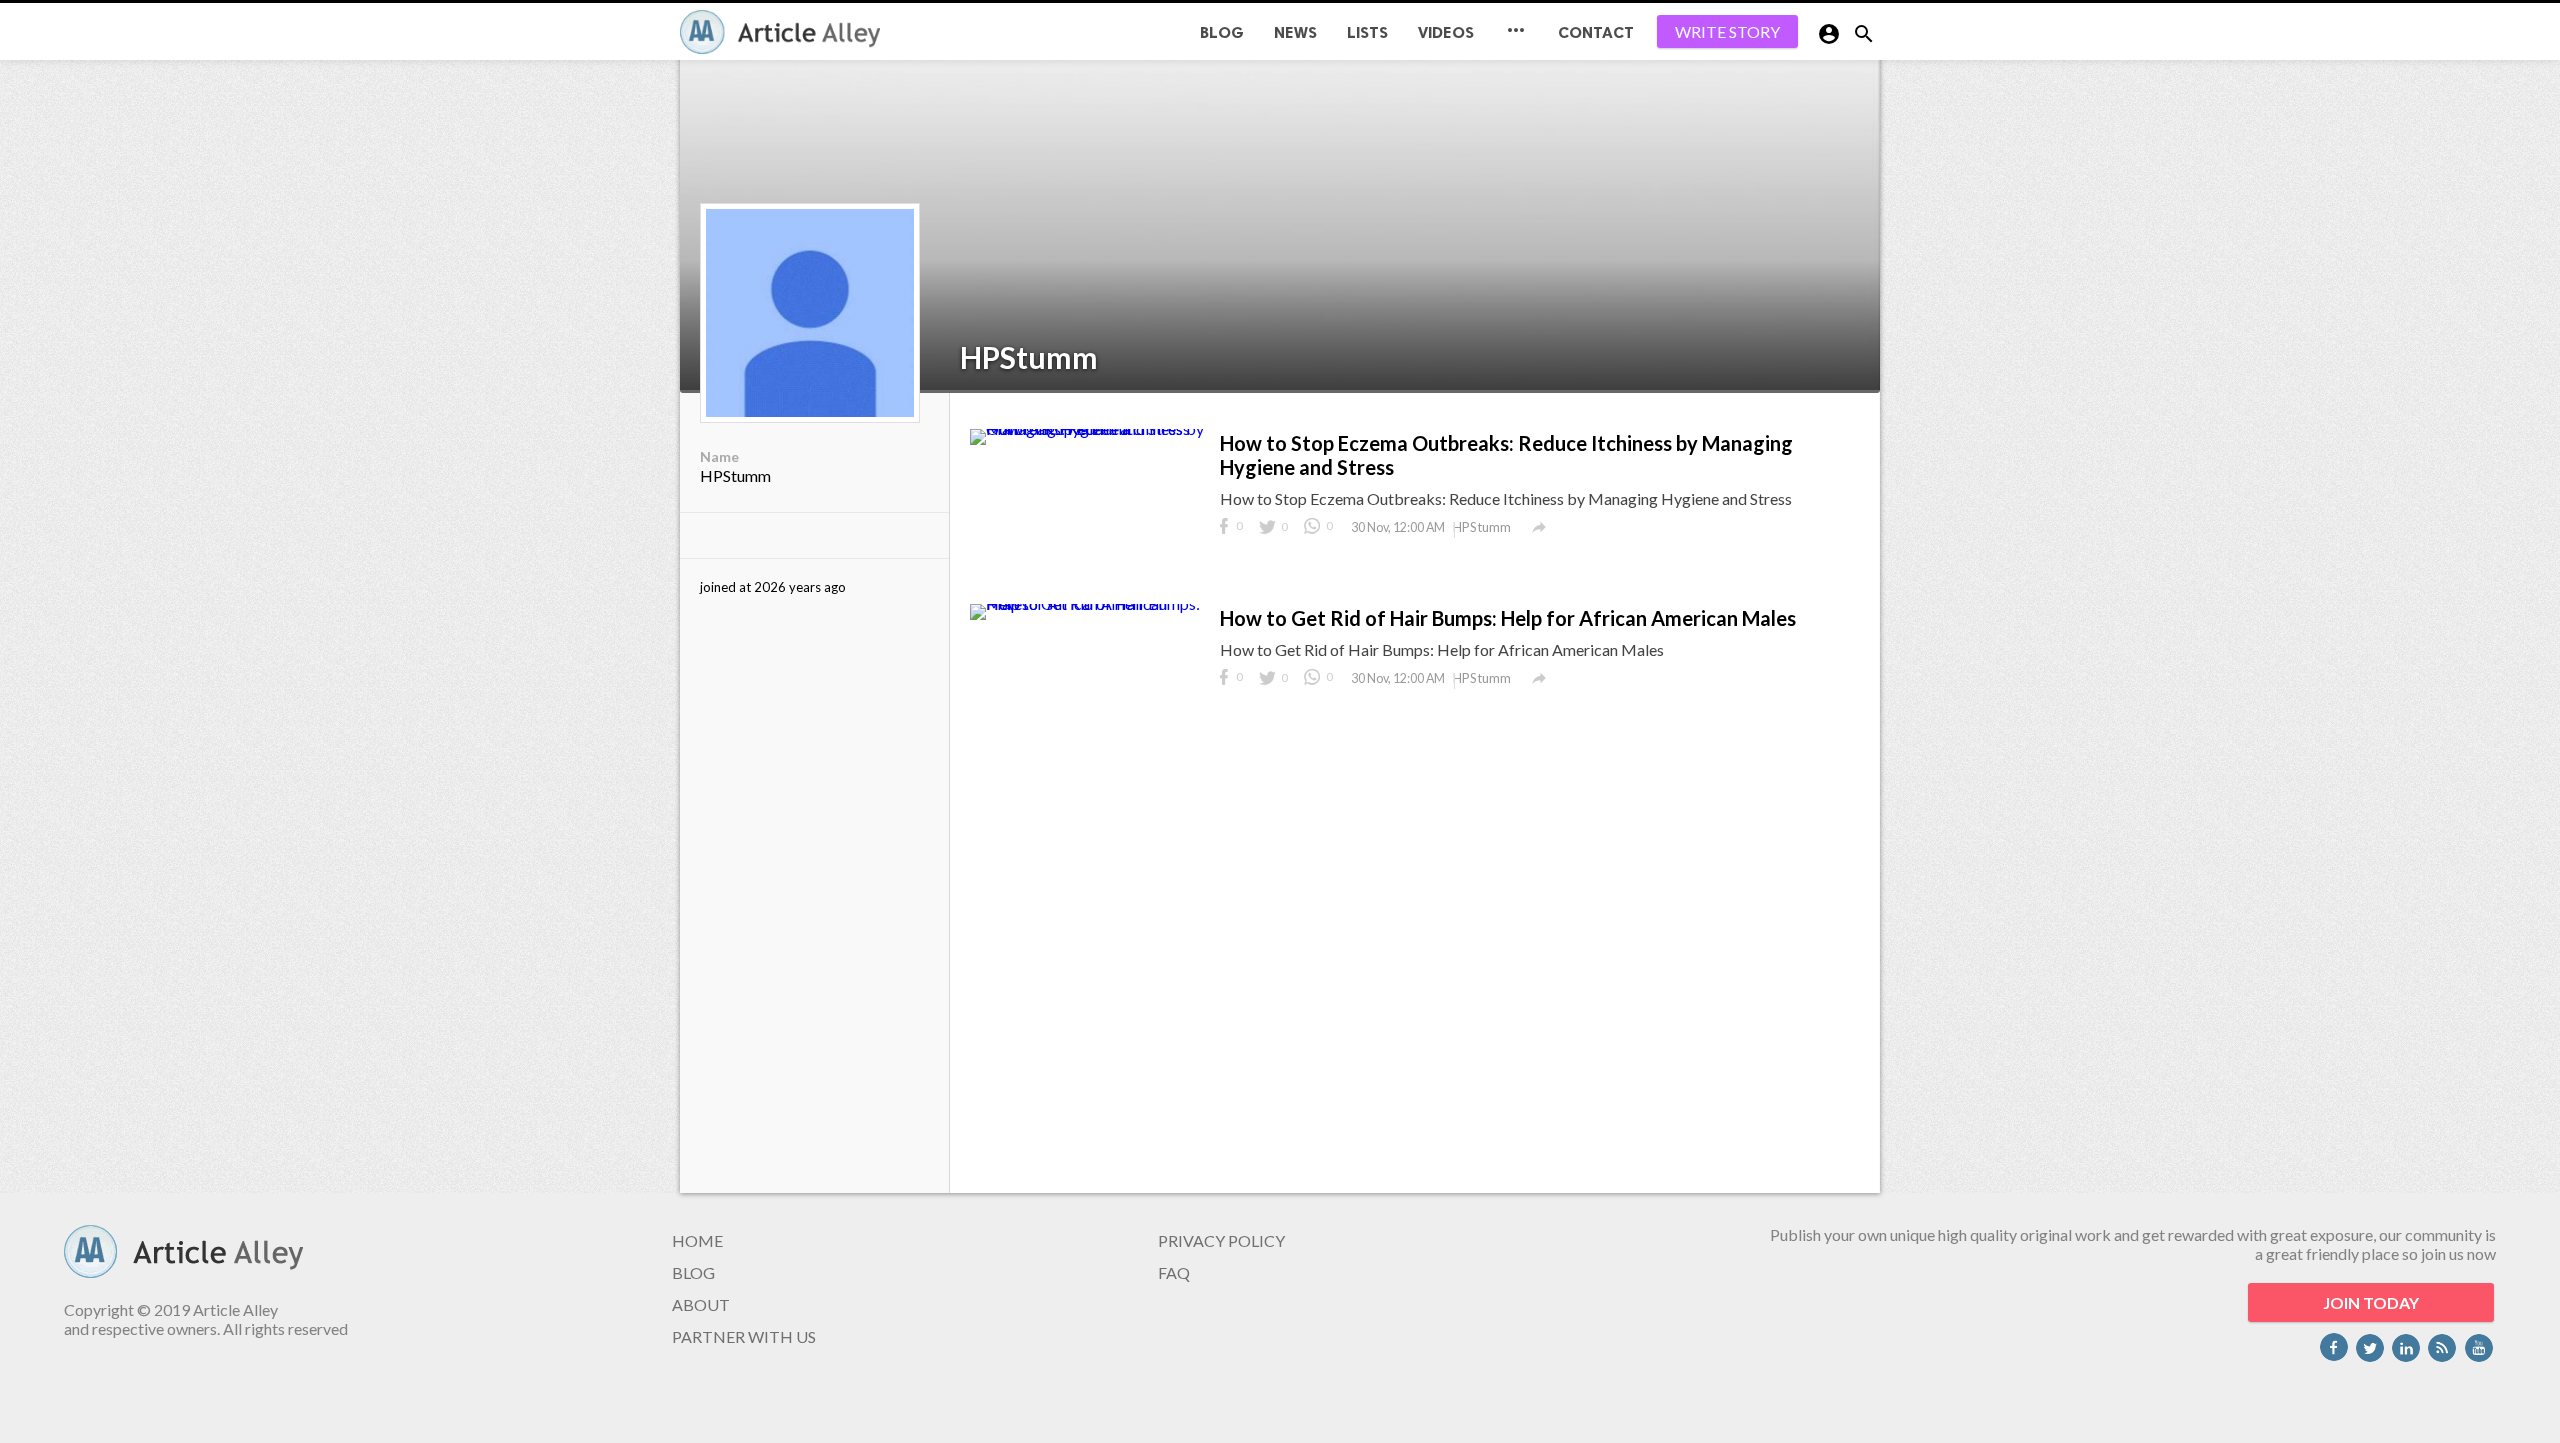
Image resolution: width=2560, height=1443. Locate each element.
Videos (1446, 32)
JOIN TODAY (2371, 1302)
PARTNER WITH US (744, 1336)
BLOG (1222, 32)
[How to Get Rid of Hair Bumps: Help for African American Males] (1090, 603)
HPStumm (1029, 357)
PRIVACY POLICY (1221, 1240)
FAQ (1174, 1272)
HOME (697, 1240)
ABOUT (701, 1304)
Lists (1367, 32)
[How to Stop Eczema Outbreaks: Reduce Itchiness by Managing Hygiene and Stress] (1090, 428)
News (1295, 32)
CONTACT (1596, 32)
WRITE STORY (1727, 31)
